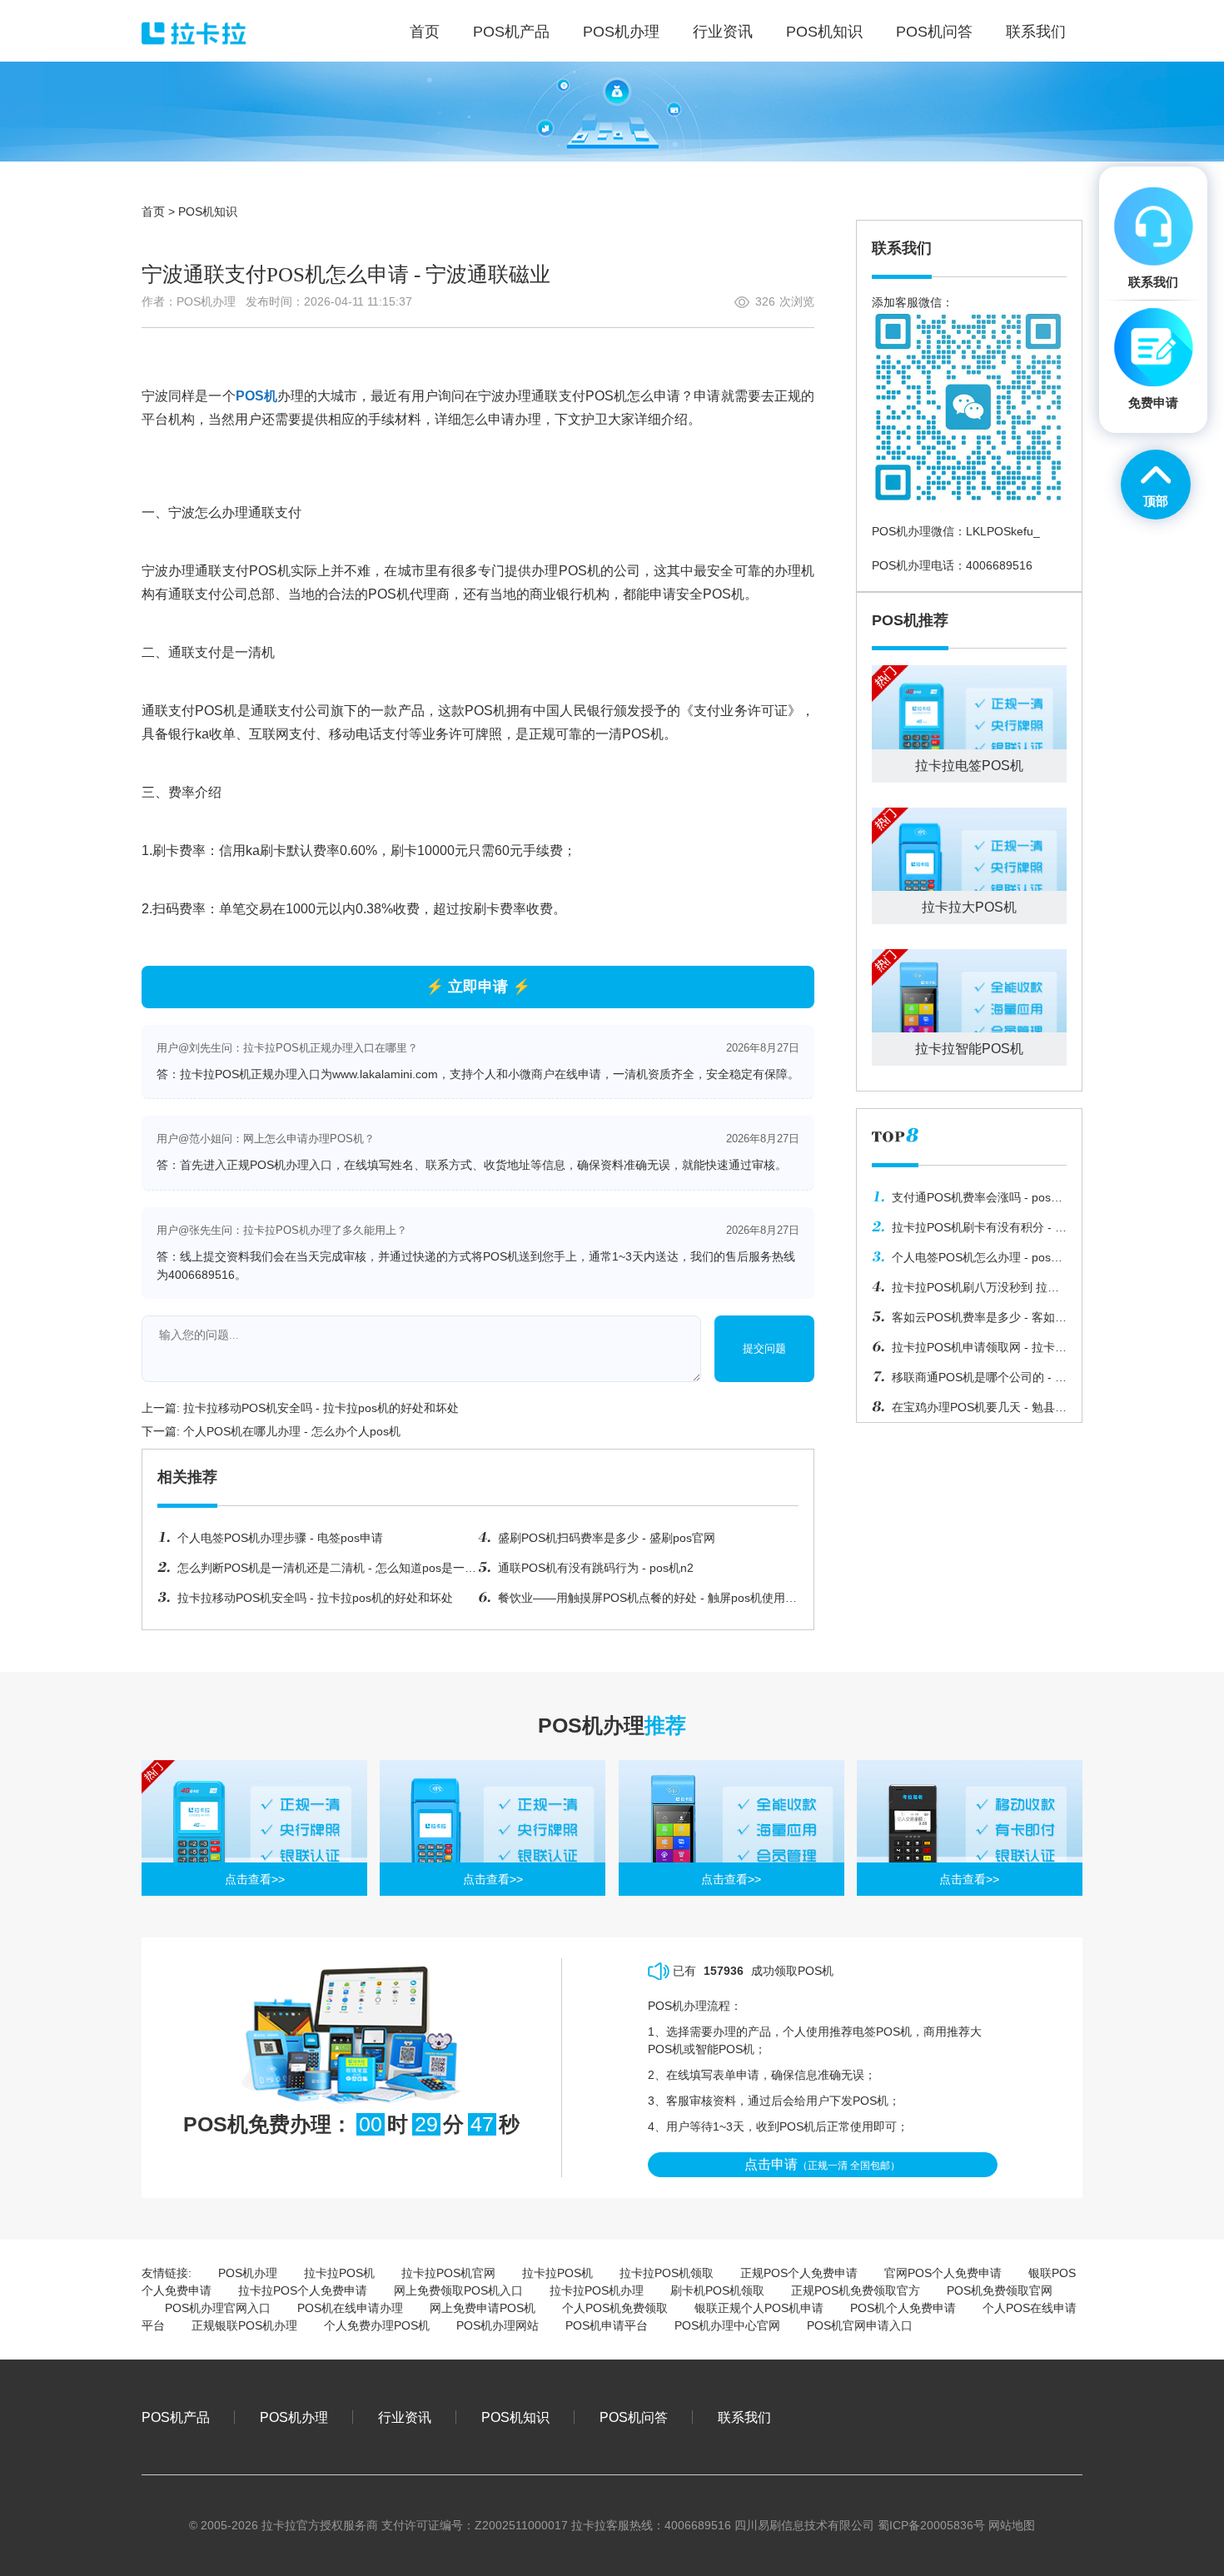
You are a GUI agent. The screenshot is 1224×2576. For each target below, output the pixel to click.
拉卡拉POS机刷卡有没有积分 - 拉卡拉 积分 (969, 1231)
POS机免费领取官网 (1000, 2290)
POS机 (256, 396)
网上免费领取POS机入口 (458, 2290)
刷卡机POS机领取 (717, 2290)
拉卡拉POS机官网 (448, 2273)
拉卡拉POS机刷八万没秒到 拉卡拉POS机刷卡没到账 (965, 1291)
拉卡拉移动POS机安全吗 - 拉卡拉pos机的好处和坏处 (321, 1408)
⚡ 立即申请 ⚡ (478, 987)
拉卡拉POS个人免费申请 (303, 2290)
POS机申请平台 (607, 2325)
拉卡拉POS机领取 (667, 2273)
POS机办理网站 (498, 2325)
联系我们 (744, 2417)
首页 (153, 211)
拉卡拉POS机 (339, 2273)
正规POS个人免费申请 (799, 2273)
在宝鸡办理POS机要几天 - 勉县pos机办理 (963, 1411)
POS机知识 (208, 211)
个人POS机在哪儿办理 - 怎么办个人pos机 (292, 1431)
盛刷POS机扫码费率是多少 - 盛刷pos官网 (607, 1538)
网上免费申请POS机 (483, 2308)
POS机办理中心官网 (727, 2325)
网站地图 (1012, 2525)
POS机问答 (634, 2417)
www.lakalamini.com (385, 1074)
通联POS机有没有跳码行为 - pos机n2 (596, 1568)
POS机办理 (248, 2273)
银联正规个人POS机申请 (759, 2308)
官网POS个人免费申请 (943, 2273)
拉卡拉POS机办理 (597, 2290)
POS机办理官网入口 (218, 2308)
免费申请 (1153, 403)
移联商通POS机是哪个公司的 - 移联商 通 (969, 1381)
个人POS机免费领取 (615, 2308)
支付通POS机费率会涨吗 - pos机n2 (967, 1201)
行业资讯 (405, 2417)
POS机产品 (176, 2417)
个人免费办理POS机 (377, 2325)
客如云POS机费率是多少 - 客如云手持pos (969, 1321)
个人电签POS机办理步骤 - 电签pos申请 (280, 1538)
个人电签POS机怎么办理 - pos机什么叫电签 (967, 1261)
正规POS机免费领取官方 (856, 2290)
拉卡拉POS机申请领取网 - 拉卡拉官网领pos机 (969, 1351)
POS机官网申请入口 (860, 2325)
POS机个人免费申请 (903, 2308)
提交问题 (764, 1348)
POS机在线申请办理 (350, 2308)
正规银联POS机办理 (244, 2325)
